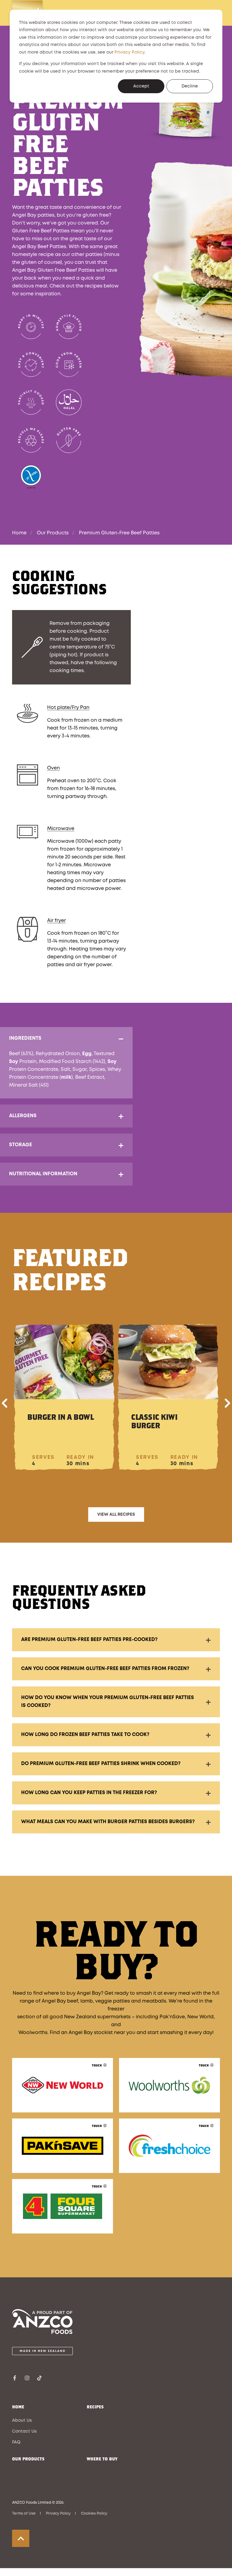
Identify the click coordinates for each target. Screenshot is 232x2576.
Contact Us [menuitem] (24, 2431)
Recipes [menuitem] (95, 2407)
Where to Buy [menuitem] (102, 2459)
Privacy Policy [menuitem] (58, 2514)
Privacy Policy (129, 52)
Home (19, 533)
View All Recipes (116, 1514)
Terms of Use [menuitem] (24, 2514)
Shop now (63, 2094)
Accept (141, 86)
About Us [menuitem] (22, 2420)
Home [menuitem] (18, 2407)
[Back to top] (21, 2538)
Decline (190, 86)
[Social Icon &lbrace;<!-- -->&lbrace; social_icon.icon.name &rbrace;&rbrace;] (16, 2378)
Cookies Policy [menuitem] (94, 2514)
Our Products (53, 533)
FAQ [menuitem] (16, 2442)
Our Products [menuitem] (28, 2459)
